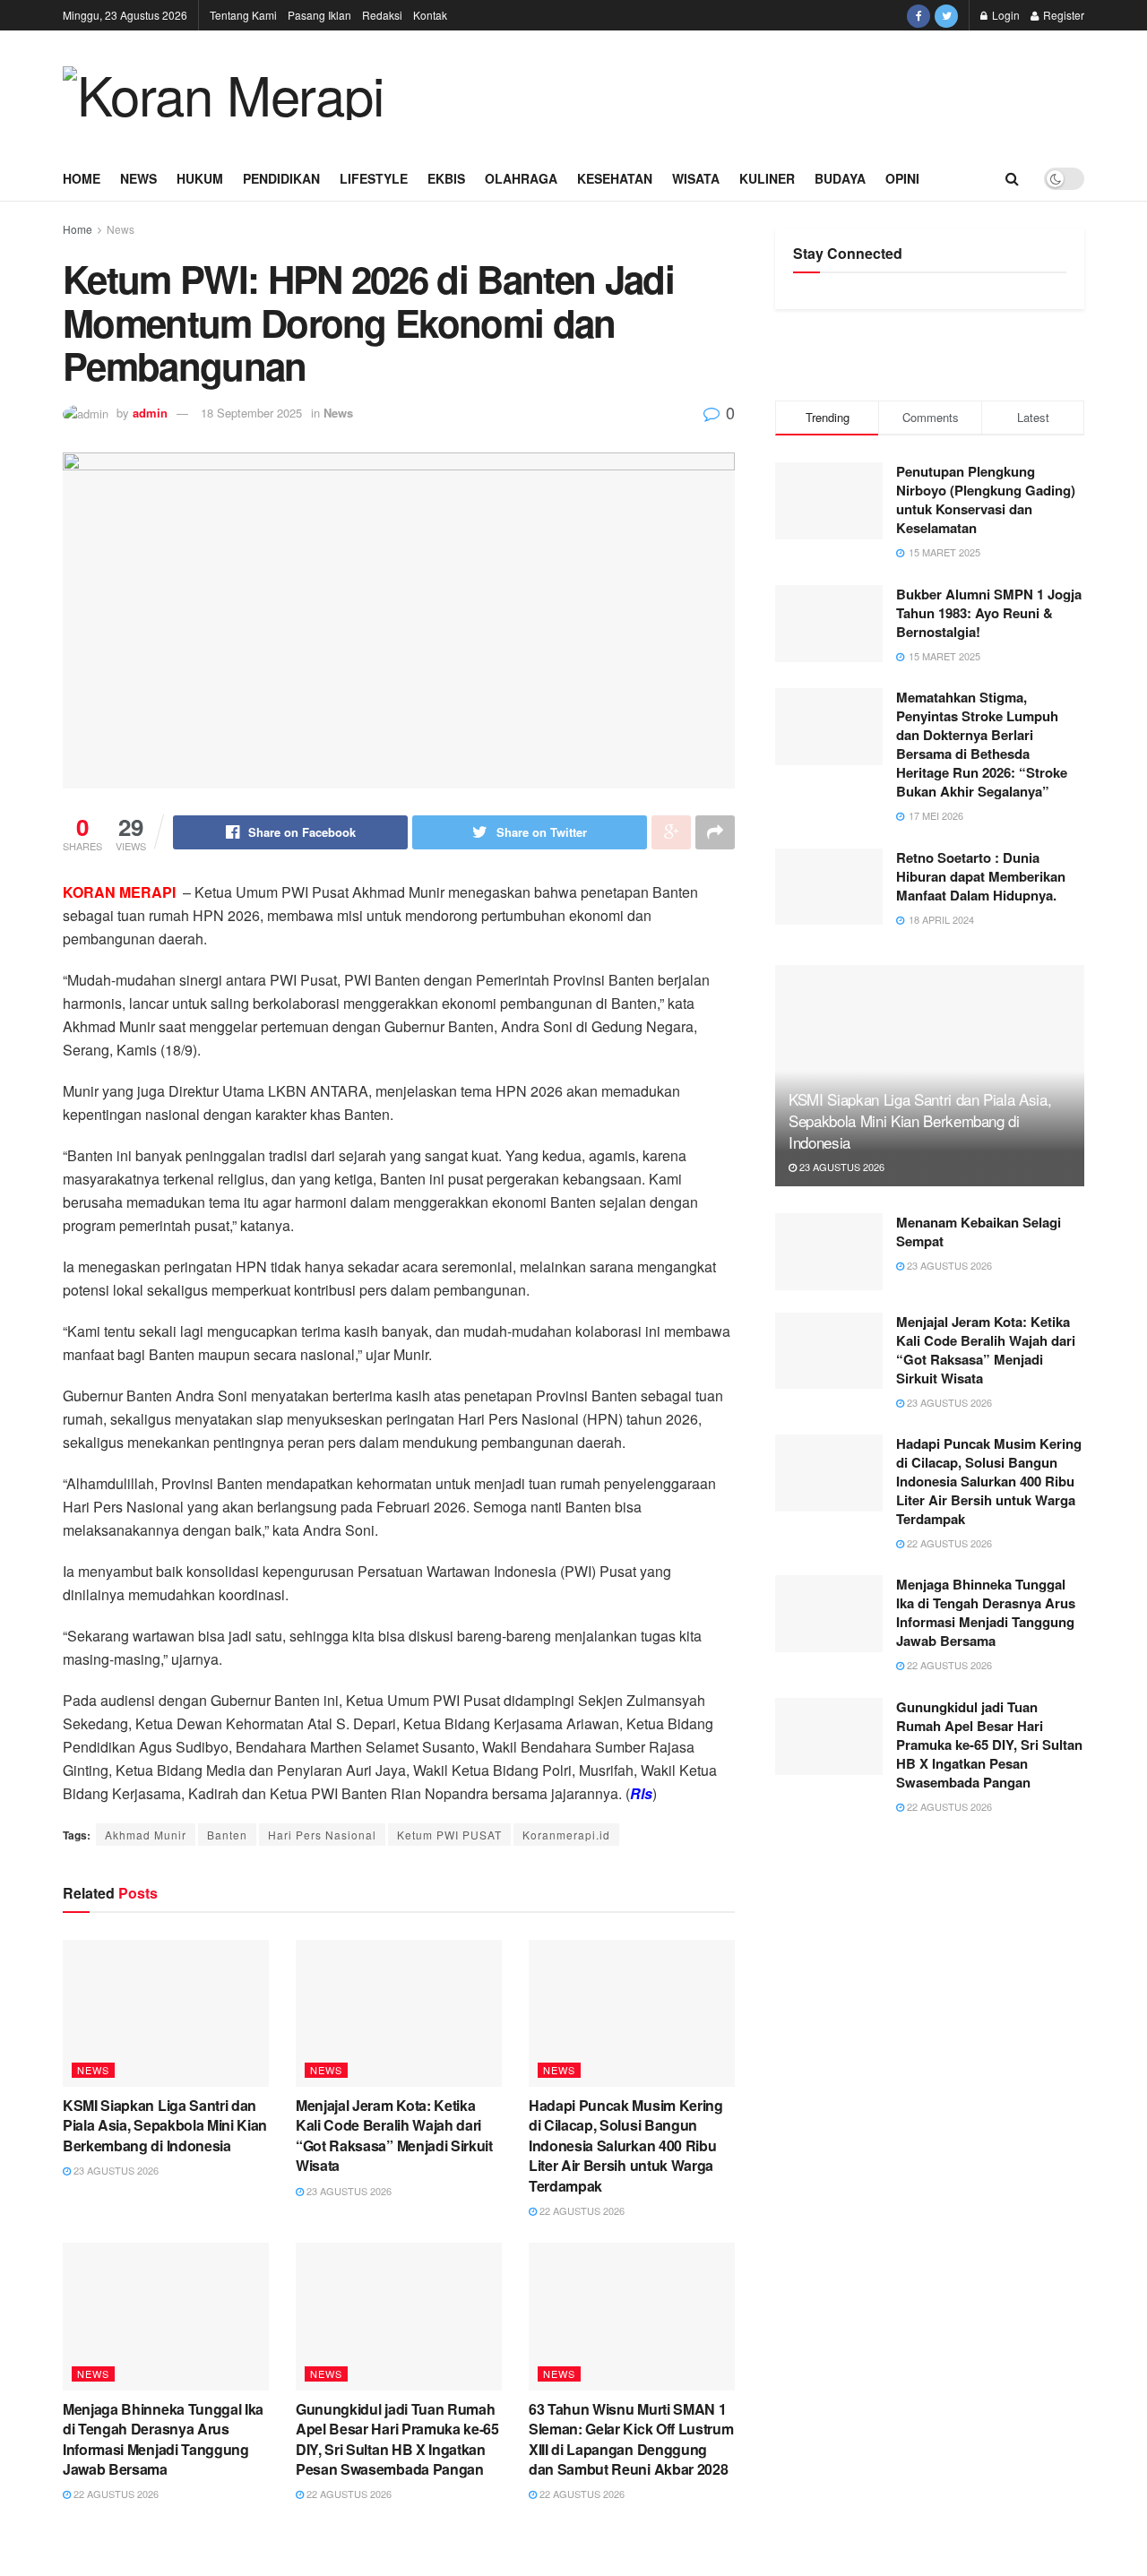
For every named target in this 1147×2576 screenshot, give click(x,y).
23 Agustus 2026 (115, 2170)
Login (1005, 15)
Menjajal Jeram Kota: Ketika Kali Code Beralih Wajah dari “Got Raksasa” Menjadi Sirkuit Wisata (394, 2135)
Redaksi (382, 15)
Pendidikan (281, 178)
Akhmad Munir (146, 1835)
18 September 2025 (251, 413)
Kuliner (767, 178)
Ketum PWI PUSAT (449, 1835)
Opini (902, 178)
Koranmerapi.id (566, 1835)
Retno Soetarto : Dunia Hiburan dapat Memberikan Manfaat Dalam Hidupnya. (981, 876)
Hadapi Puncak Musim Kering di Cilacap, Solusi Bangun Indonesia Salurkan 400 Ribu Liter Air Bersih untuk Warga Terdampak (626, 2145)
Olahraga (521, 178)
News (138, 178)
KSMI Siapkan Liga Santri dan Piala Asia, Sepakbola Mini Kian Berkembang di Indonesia (165, 2125)
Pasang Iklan (319, 15)
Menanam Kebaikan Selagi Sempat (979, 1232)
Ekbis (446, 178)
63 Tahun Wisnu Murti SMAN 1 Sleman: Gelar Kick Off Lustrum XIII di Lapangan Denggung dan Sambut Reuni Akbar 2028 (631, 2439)
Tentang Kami (243, 15)
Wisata (696, 178)
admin (150, 413)
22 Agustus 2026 (581, 2210)
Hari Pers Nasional (322, 1835)
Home (82, 178)
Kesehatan (615, 178)
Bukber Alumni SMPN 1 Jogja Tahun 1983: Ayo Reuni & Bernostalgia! (989, 613)
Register (1062, 15)
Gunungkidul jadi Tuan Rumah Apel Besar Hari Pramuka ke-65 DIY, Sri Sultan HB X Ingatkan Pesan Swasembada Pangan (397, 2439)
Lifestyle (374, 178)
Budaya (840, 178)
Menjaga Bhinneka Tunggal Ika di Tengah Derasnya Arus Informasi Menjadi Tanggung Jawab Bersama (163, 2439)
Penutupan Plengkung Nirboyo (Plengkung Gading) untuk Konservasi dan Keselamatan (986, 500)
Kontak (430, 15)
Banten (227, 1835)
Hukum (200, 178)
